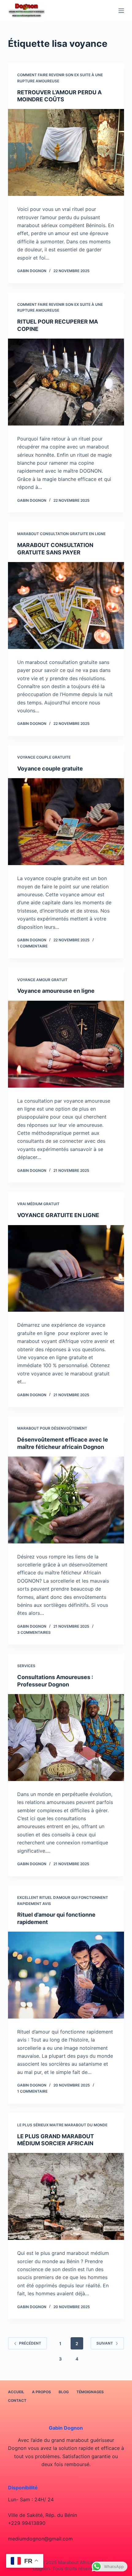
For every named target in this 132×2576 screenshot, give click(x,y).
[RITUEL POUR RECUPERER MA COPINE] (66, 382)
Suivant (105, 2343)
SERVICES (26, 1666)
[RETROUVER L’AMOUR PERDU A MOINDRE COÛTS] (66, 152)
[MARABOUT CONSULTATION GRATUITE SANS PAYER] (66, 606)
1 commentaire (32, 946)
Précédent (30, 2343)
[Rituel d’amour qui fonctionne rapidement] (66, 1975)
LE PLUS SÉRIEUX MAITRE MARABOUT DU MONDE (62, 2125)
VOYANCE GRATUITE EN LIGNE (58, 1215)
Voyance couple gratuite (44, 757)
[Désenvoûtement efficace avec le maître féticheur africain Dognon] (66, 1500)
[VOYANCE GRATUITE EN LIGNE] (66, 1269)
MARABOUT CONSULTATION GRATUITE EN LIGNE (61, 534)
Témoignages (90, 2392)
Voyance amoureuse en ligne (56, 991)
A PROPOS (41, 2392)
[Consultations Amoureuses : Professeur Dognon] (66, 1738)
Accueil (16, 2392)
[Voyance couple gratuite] (66, 822)
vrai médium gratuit (38, 1204)
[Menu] (121, 11)
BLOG (64, 2392)
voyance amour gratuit (42, 980)
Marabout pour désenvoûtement (52, 1428)
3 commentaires (34, 1632)
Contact (17, 2400)
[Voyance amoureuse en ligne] (66, 1044)
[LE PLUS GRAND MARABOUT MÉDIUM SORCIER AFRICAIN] (66, 2196)
